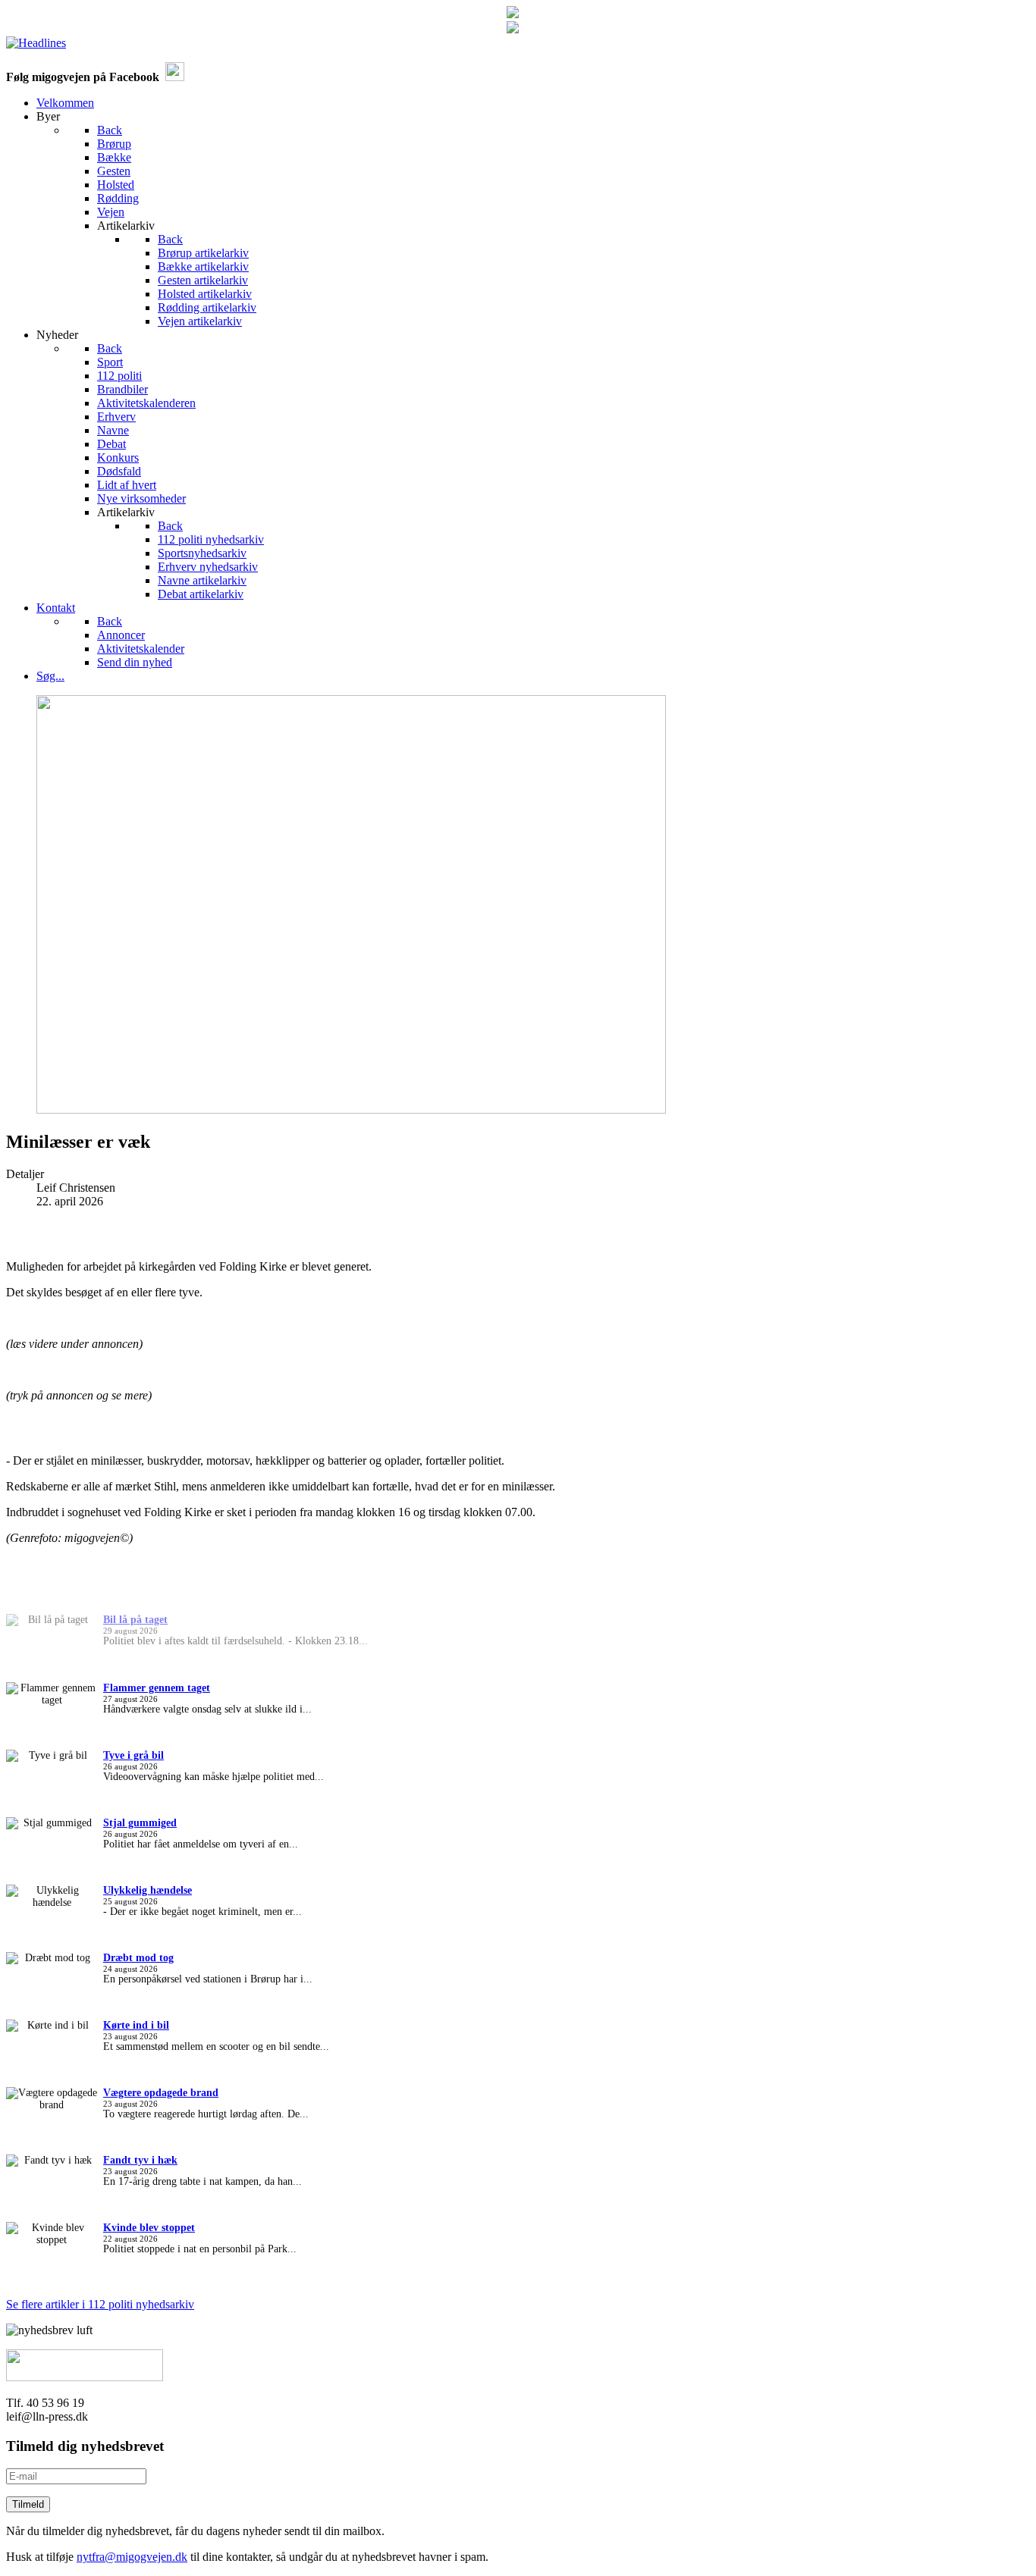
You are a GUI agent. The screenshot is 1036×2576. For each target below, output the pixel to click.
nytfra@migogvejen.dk (132, 2557)
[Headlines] (36, 43)
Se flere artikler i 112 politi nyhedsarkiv (100, 2304)
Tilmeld (28, 2504)
